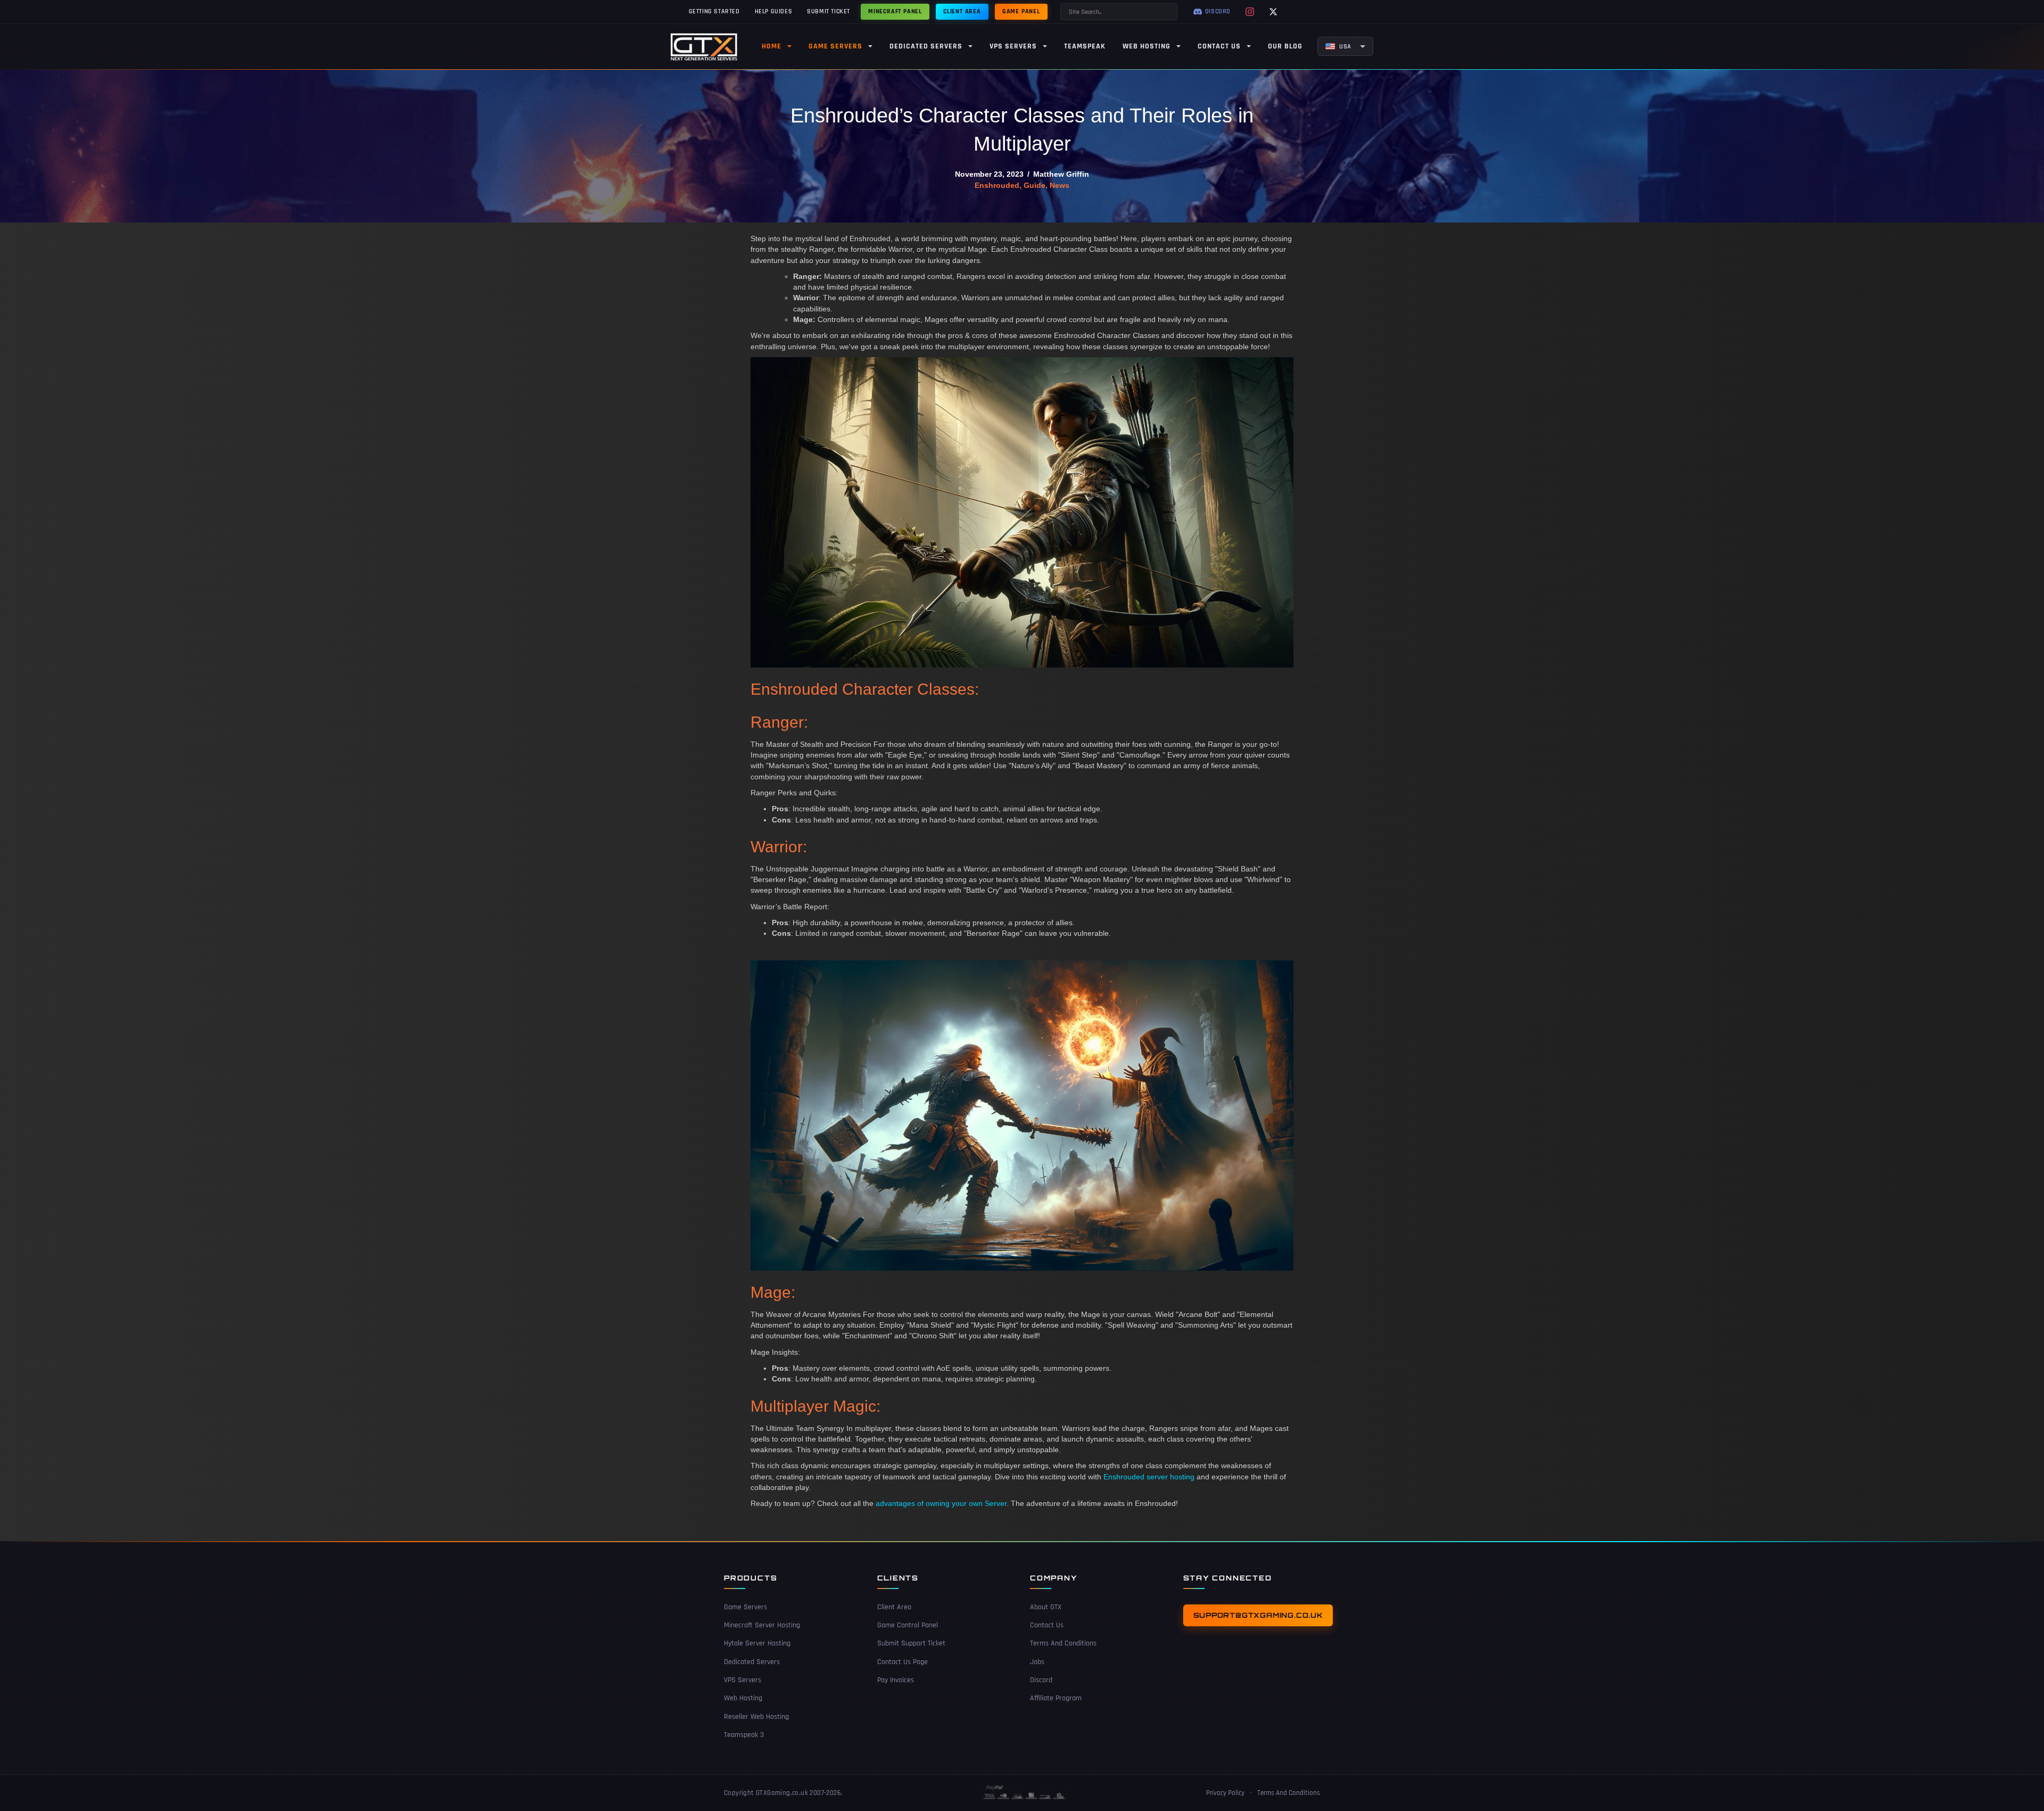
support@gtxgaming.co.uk (1258, 1615)
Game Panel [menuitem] (1021, 11)
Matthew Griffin (1061, 174)
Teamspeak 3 (744, 1735)
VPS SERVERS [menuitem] (1013, 46)
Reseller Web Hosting (756, 1717)
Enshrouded (997, 185)
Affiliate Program (1056, 1698)
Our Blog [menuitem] (1285, 46)
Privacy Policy (1225, 1793)
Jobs (1037, 1662)
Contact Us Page (903, 1662)
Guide (1035, 185)
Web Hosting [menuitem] (1147, 46)
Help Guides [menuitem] (774, 11)
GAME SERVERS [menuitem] (835, 46)
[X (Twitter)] (1273, 12)
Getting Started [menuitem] (714, 11)
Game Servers (745, 1607)
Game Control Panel (908, 1625)
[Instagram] (1250, 12)
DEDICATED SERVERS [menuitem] (926, 46)
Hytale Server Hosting (757, 1643)
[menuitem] (1345, 46)
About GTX (1046, 1607)
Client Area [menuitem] (962, 11)
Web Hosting (743, 1698)
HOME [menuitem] (772, 46)
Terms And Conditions (1063, 1643)
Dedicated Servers (752, 1662)
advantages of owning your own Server (941, 1503)
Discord (1041, 1680)
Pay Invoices (896, 1680)
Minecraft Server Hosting (762, 1625)
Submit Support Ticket (911, 1643)
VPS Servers (743, 1680)
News (1060, 185)
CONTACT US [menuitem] (1219, 46)
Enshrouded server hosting (1149, 1477)
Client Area (894, 1607)
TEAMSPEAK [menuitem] (1085, 46)
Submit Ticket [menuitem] (829, 11)
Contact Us (1047, 1625)
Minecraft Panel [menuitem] (895, 11)
